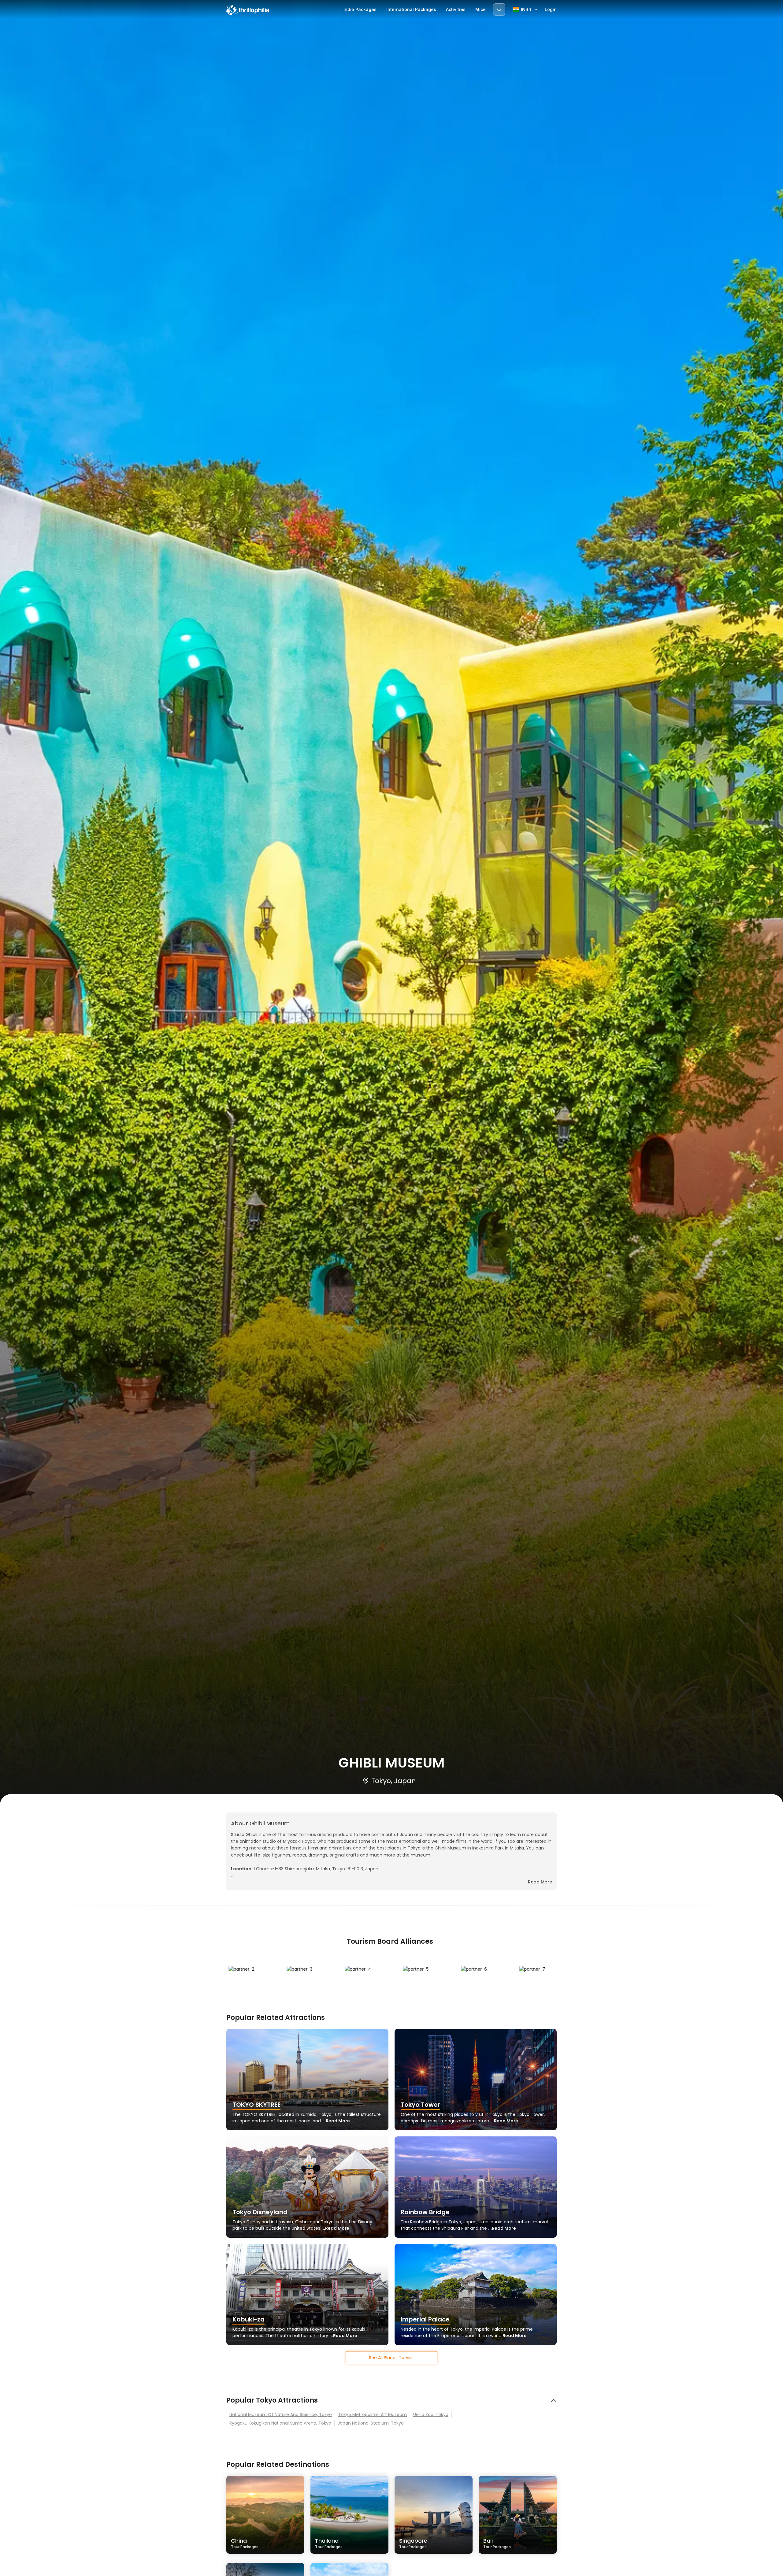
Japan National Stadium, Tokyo (371, 2423)
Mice (481, 9)
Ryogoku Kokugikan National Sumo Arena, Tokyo (280, 2423)
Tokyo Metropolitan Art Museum (373, 2414)
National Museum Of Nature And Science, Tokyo (281, 2414)
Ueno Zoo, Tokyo (431, 2414)
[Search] (499, 9)
